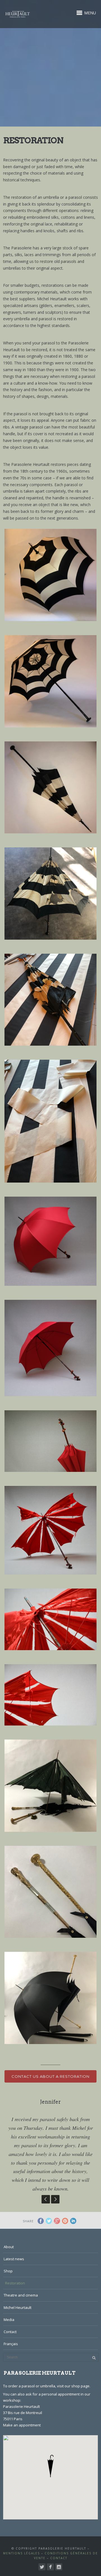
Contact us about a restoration (50, 2076)
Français (11, 2344)
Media (9, 2320)
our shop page (77, 2386)
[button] (50, 2466)
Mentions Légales (21, 2553)
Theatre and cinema (21, 2295)
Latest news (14, 2259)
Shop (8, 2271)
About (9, 2247)
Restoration (15, 2283)
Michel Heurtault (18, 2307)
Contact (10, 2332)
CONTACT (59, 2558)
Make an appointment (22, 2425)
